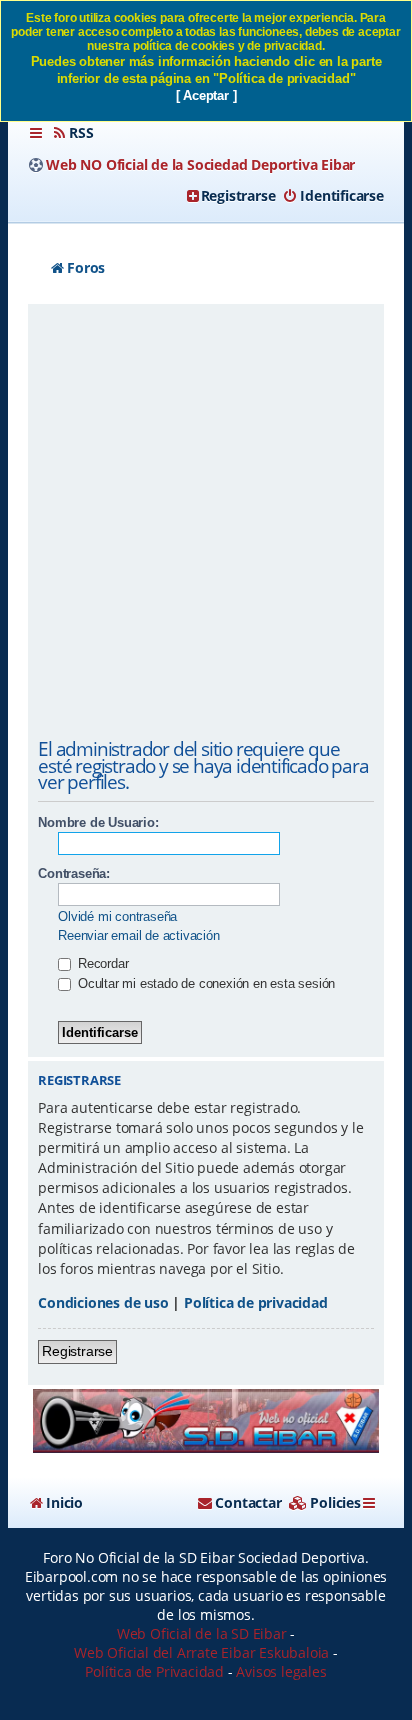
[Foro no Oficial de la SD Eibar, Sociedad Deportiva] (206, 1420)
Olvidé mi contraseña (117, 916)
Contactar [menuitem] (248, 1502)
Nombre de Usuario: (98, 822)
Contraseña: (74, 873)
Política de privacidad (256, 1302)
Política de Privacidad (154, 1671)
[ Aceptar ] (206, 95)
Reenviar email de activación (138, 935)
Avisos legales (281, 1671)
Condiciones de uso (103, 1302)
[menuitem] (72, 133)
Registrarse (77, 1351)
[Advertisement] (206, 525)
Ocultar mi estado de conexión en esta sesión (204, 983)
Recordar (101, 963)
